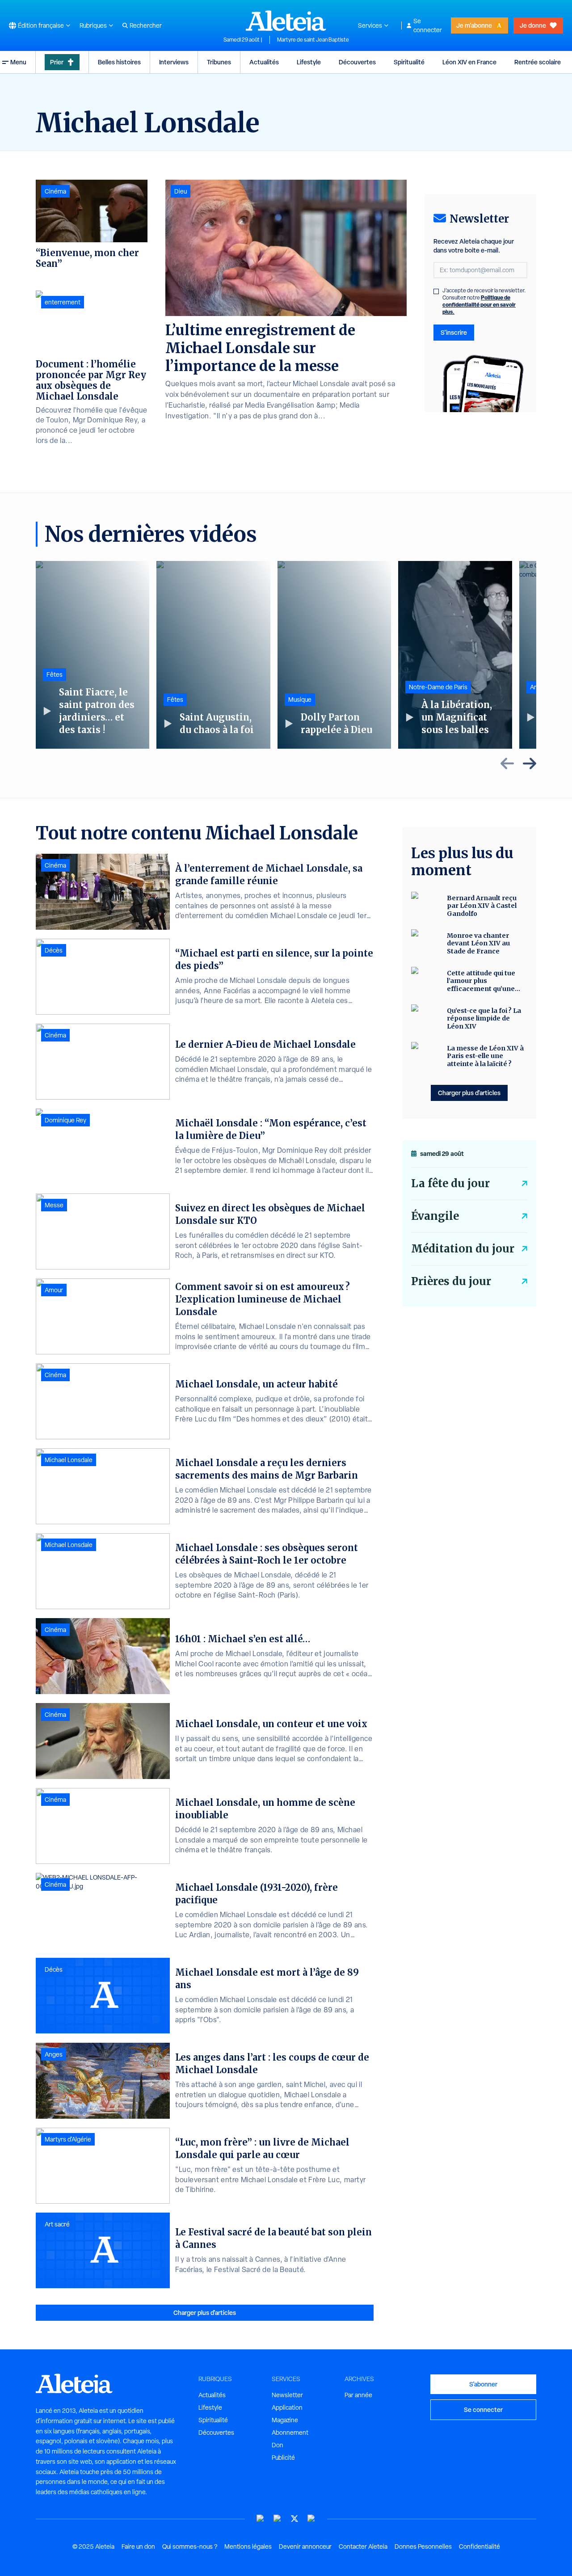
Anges (54, 2054)
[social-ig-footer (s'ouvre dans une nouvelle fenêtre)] (311, 2519)
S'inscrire (454, 332)
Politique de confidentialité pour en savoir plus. (479, 305)
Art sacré (57, 2224)
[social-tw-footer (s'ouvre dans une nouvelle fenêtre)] (294, 2519)
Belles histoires (119, 62)
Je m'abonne (474, 25)
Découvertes (357, 62)
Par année (358, 2395)
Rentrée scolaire (538, 62)
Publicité (283, 2458)
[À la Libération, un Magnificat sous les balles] (455, 655)
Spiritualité (409, 62)
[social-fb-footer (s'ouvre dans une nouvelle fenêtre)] (278, 2519)
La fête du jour (450, 1183)
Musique (300, 700)
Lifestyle (309, 62)
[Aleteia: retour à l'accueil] (286, 21)
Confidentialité (479, 2546)
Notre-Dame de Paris (438, 687)
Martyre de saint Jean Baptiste (313, 40)
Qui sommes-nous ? (190, 2546)
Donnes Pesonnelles (423, 2546)
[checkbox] (436, 291)
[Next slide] (530, 763)
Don (278, 2445)
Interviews (174, 62)
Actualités (264, 62)
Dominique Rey (65, 1120)
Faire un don (138, 2546)
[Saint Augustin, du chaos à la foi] (213, 655)
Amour (54, 1290)
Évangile (435, 1216)
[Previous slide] (507, 763)
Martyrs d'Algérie (68, 2139)
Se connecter (428, 25)
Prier (57, 62)
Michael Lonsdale (69, 1460)
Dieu (181, 191)
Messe (54, 1205)
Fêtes (55, 675)
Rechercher (146, 25)
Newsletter (287, 2395)
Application (287, 2407)
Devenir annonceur (305, 2546)
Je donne (533, 25)
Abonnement (290, 2433)
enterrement (63, 302)
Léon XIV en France (469, 62)
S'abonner (483, 2384)
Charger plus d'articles (205, 2312)
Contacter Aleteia (363, 2546)
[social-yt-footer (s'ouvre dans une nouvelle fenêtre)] (261, 2519)
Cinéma (55, 191)
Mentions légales (248, 2546)
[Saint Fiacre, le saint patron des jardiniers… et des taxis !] (93, 655)
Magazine (285, 2420)
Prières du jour (451, 1281)
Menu (18, 62)
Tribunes (219, 62)
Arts (536, 687)
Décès (54, 950)
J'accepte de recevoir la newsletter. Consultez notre (484, 301)
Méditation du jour (463, 1249)
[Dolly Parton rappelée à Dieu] (334, 655)
